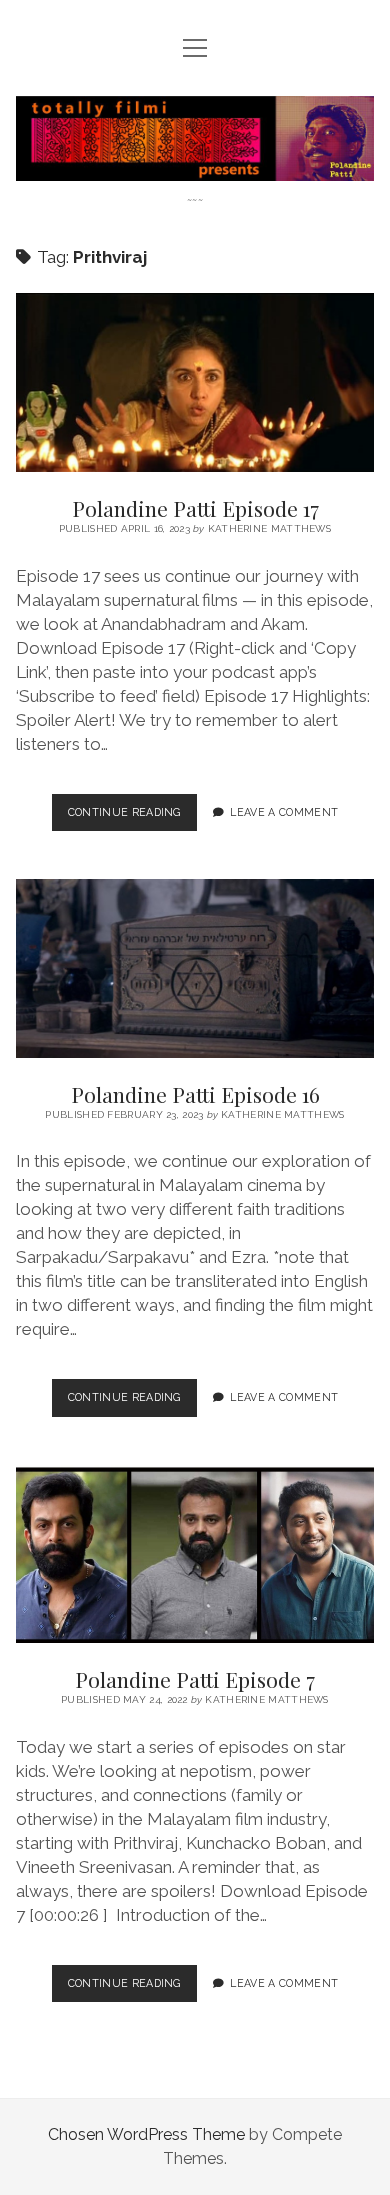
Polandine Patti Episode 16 (195, 968)
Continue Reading (132, 818)
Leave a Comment (284, 812)
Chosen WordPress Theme (146, 2134)
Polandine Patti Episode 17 (195, 382)
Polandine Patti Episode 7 (195, 1554)
